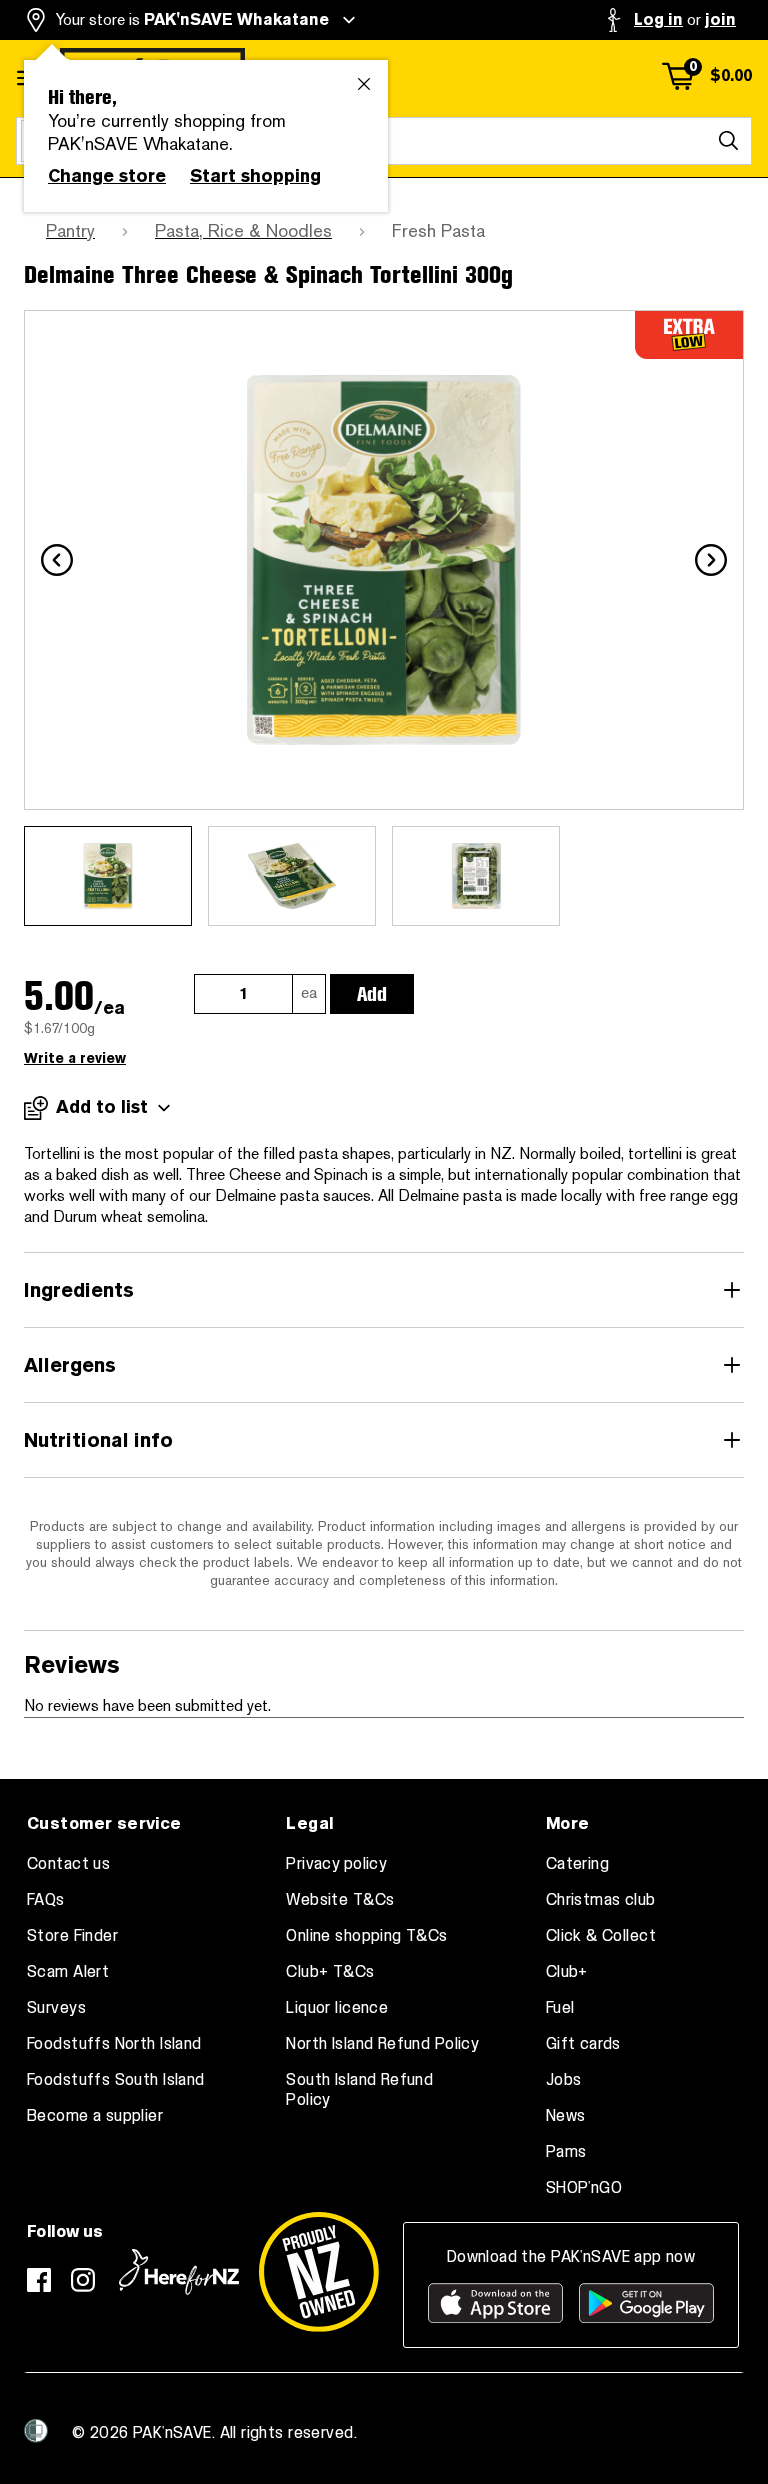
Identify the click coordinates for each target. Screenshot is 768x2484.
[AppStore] (495, 2303)
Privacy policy (336, 1864)
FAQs (46, 1900)
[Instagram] (83, 2280)
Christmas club (601, 1900)
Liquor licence (337, 2008)
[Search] (728, 141)
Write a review (75, 1058)
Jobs (564, 2080)
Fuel (560, 2008)
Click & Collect (601, 1936)
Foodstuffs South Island (116, 2080)
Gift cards (583, 2044)
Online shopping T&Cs (366, 1936)
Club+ (567, 1972)
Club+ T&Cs (330, 1972)
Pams (566, 2152)
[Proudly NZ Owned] (319, 2272)
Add (372, 994)
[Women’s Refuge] (36, 2431)
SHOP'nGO (584, 2188)
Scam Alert (68, 1972)
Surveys (56, 2008)
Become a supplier (95, 2116)
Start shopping (255, 176)
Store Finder (72, 1936)
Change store (107, 176)
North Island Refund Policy (382, 2044)
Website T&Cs (340, 1900)
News (566, 2116)
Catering (577, 1864)
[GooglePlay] (646, 2303)
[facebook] (39, 2280)
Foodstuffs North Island (114, 2044)
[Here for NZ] (179, 2272)
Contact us (68, 1864)
